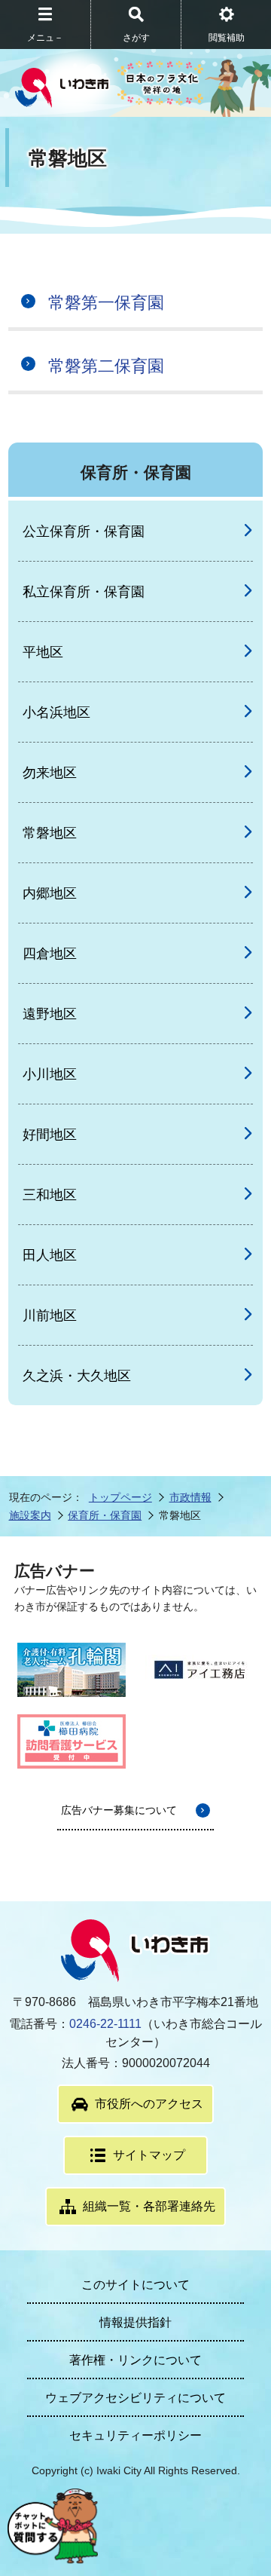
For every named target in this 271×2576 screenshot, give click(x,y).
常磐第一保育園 (106, 303)
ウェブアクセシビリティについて (135, 2398)
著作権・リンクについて (135, 2360)
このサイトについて (135, 2285)
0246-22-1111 (105, 2024)
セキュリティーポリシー (135, 2435)
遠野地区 (50, 1014)
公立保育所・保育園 (84, 531)
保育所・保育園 (105, 1515)
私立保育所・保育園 (84, 592)
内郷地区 (50, 893)
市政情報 (190, 1497)
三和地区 (50, 1195)
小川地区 (50, 1074)
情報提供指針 (135, 2322)
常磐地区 (50, 833)
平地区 (43, 652)
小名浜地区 (56, 712)
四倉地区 (50, 954)
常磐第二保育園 (106, 366)
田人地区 (50, 1255)
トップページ (120, 1497)
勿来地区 (50, 773)
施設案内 (30, 1515)
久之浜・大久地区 (77, 1376)
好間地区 (50, 1135)
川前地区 (50, 1316)
